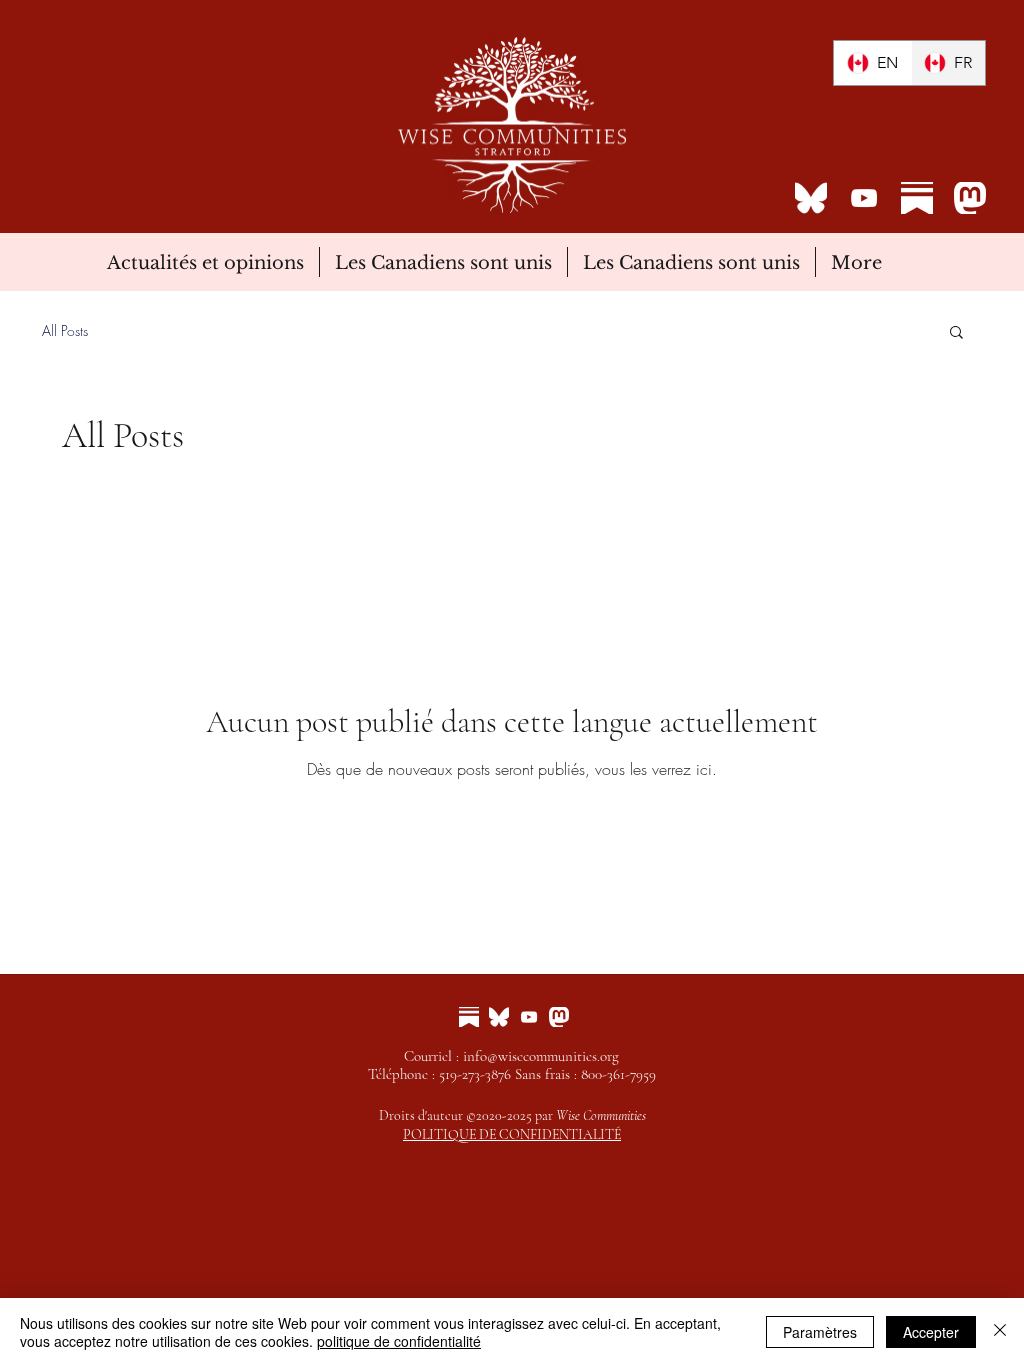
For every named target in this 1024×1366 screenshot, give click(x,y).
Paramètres (820, 1332)
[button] (956, 333)
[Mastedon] (970, 198)
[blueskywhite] (811, 198)
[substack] (917, 198)
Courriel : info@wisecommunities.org (511, 1056)
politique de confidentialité (399, 1341)
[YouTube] (864, 198)
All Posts (65, 330)
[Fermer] (1000, 1332)
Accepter (931, 1332)
